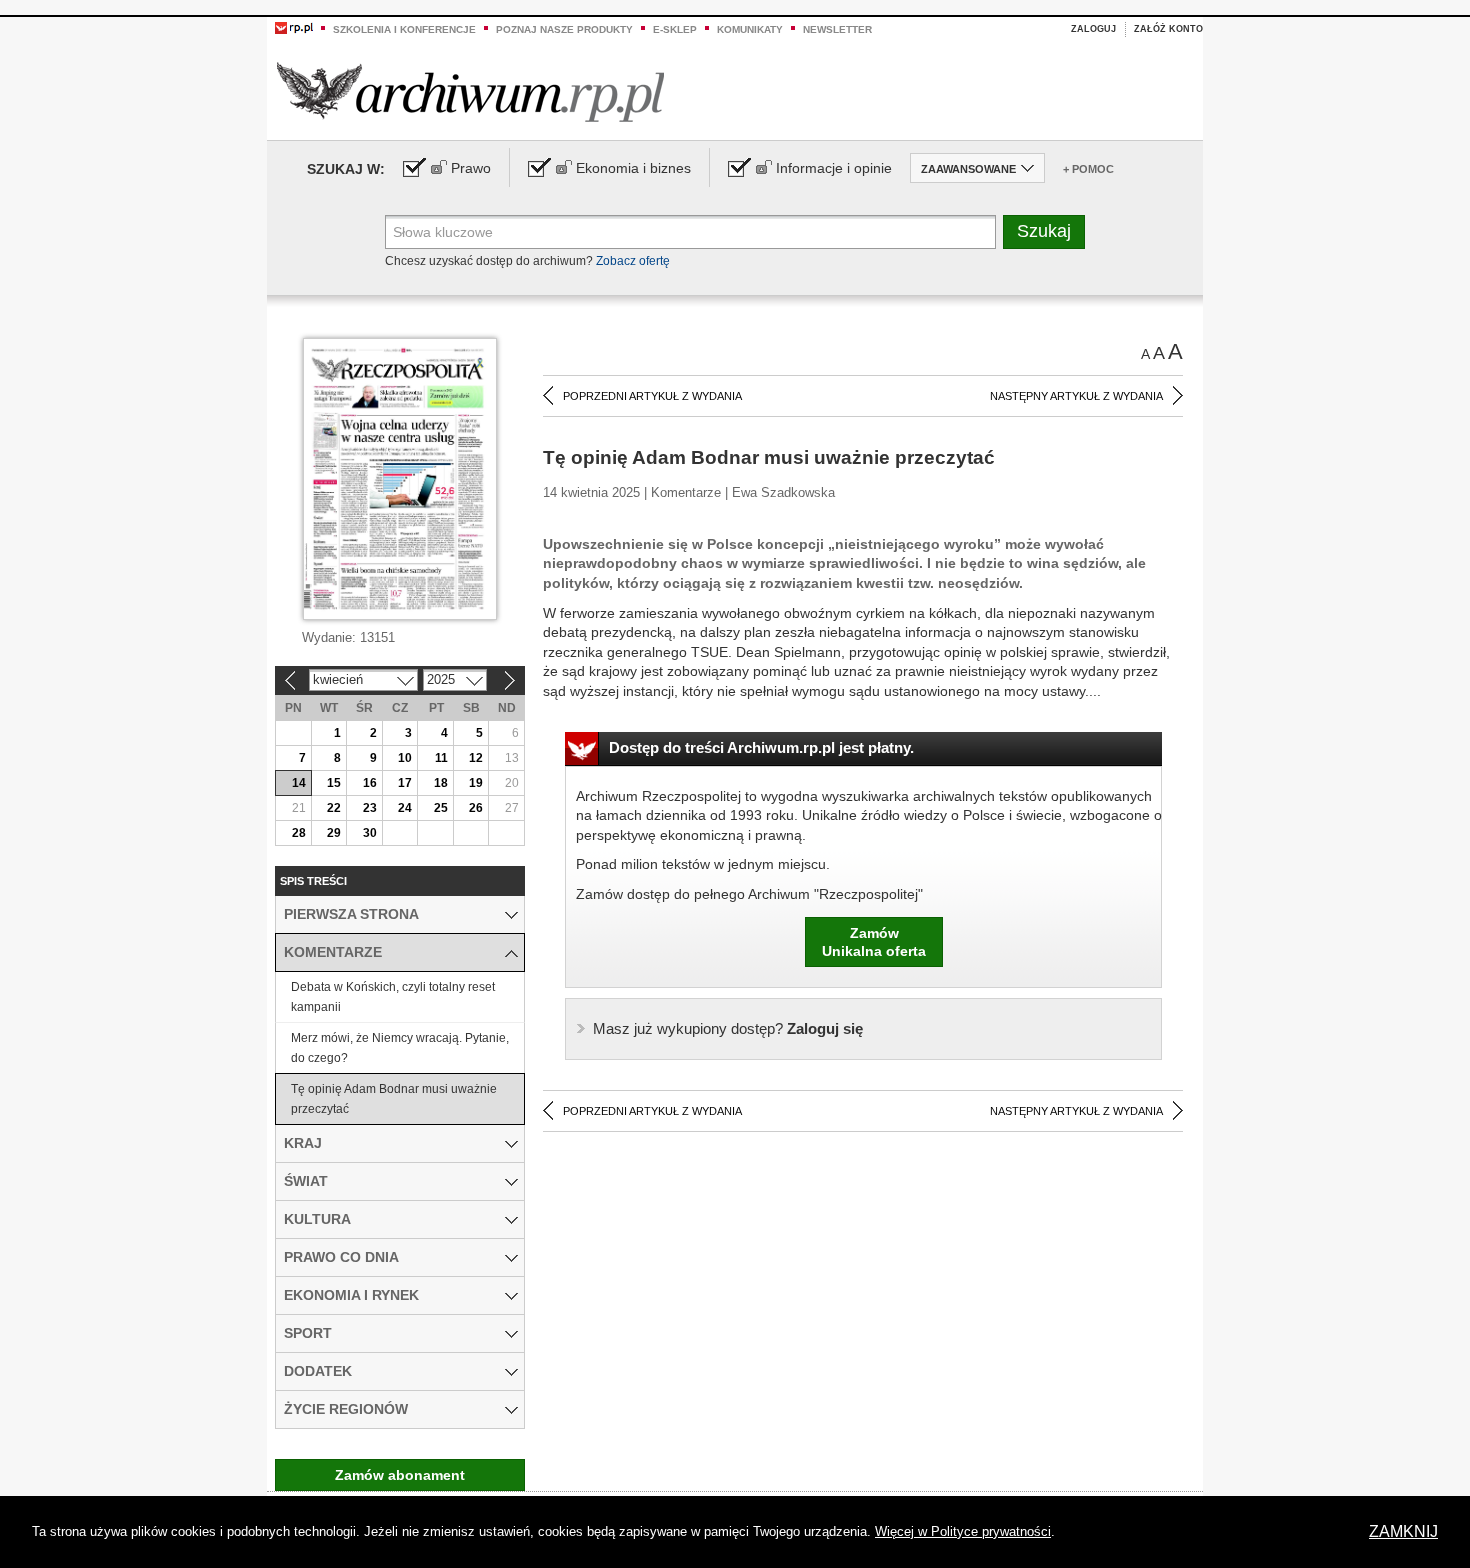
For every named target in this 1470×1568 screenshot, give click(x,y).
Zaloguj (1093, 29)
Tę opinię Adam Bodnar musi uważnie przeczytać (394, 1099)
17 (405, 783)
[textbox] (690, 232)
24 (405, 808)
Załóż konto (1168, 29)
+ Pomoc (1088, 169)
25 (441, 808)
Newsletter (837, 29)
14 (299, 783)
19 (476, 783)
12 (476, 758)
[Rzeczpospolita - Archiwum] (470, 91)
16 (370, 783)
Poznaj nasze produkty (564, 29)
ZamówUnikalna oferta (874, 942)
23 (370, 808)
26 (476, 808)
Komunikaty (750, 29)
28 (299, 833)
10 (405, 758)
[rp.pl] (294, 27)
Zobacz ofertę (633, 261)
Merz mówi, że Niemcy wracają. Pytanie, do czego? (400, 1048)
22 (334, 808)
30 (370, 833)
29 (334, 833)
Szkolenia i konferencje (404, 29)
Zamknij (1403, 1531)
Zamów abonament (400, 1475)
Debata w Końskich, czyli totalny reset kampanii (393, 997)
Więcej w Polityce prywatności (963, 1531)
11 (441, 758)
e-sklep (675, 29)
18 (441, 783)
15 (334, 783)
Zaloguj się (728, 1028)
